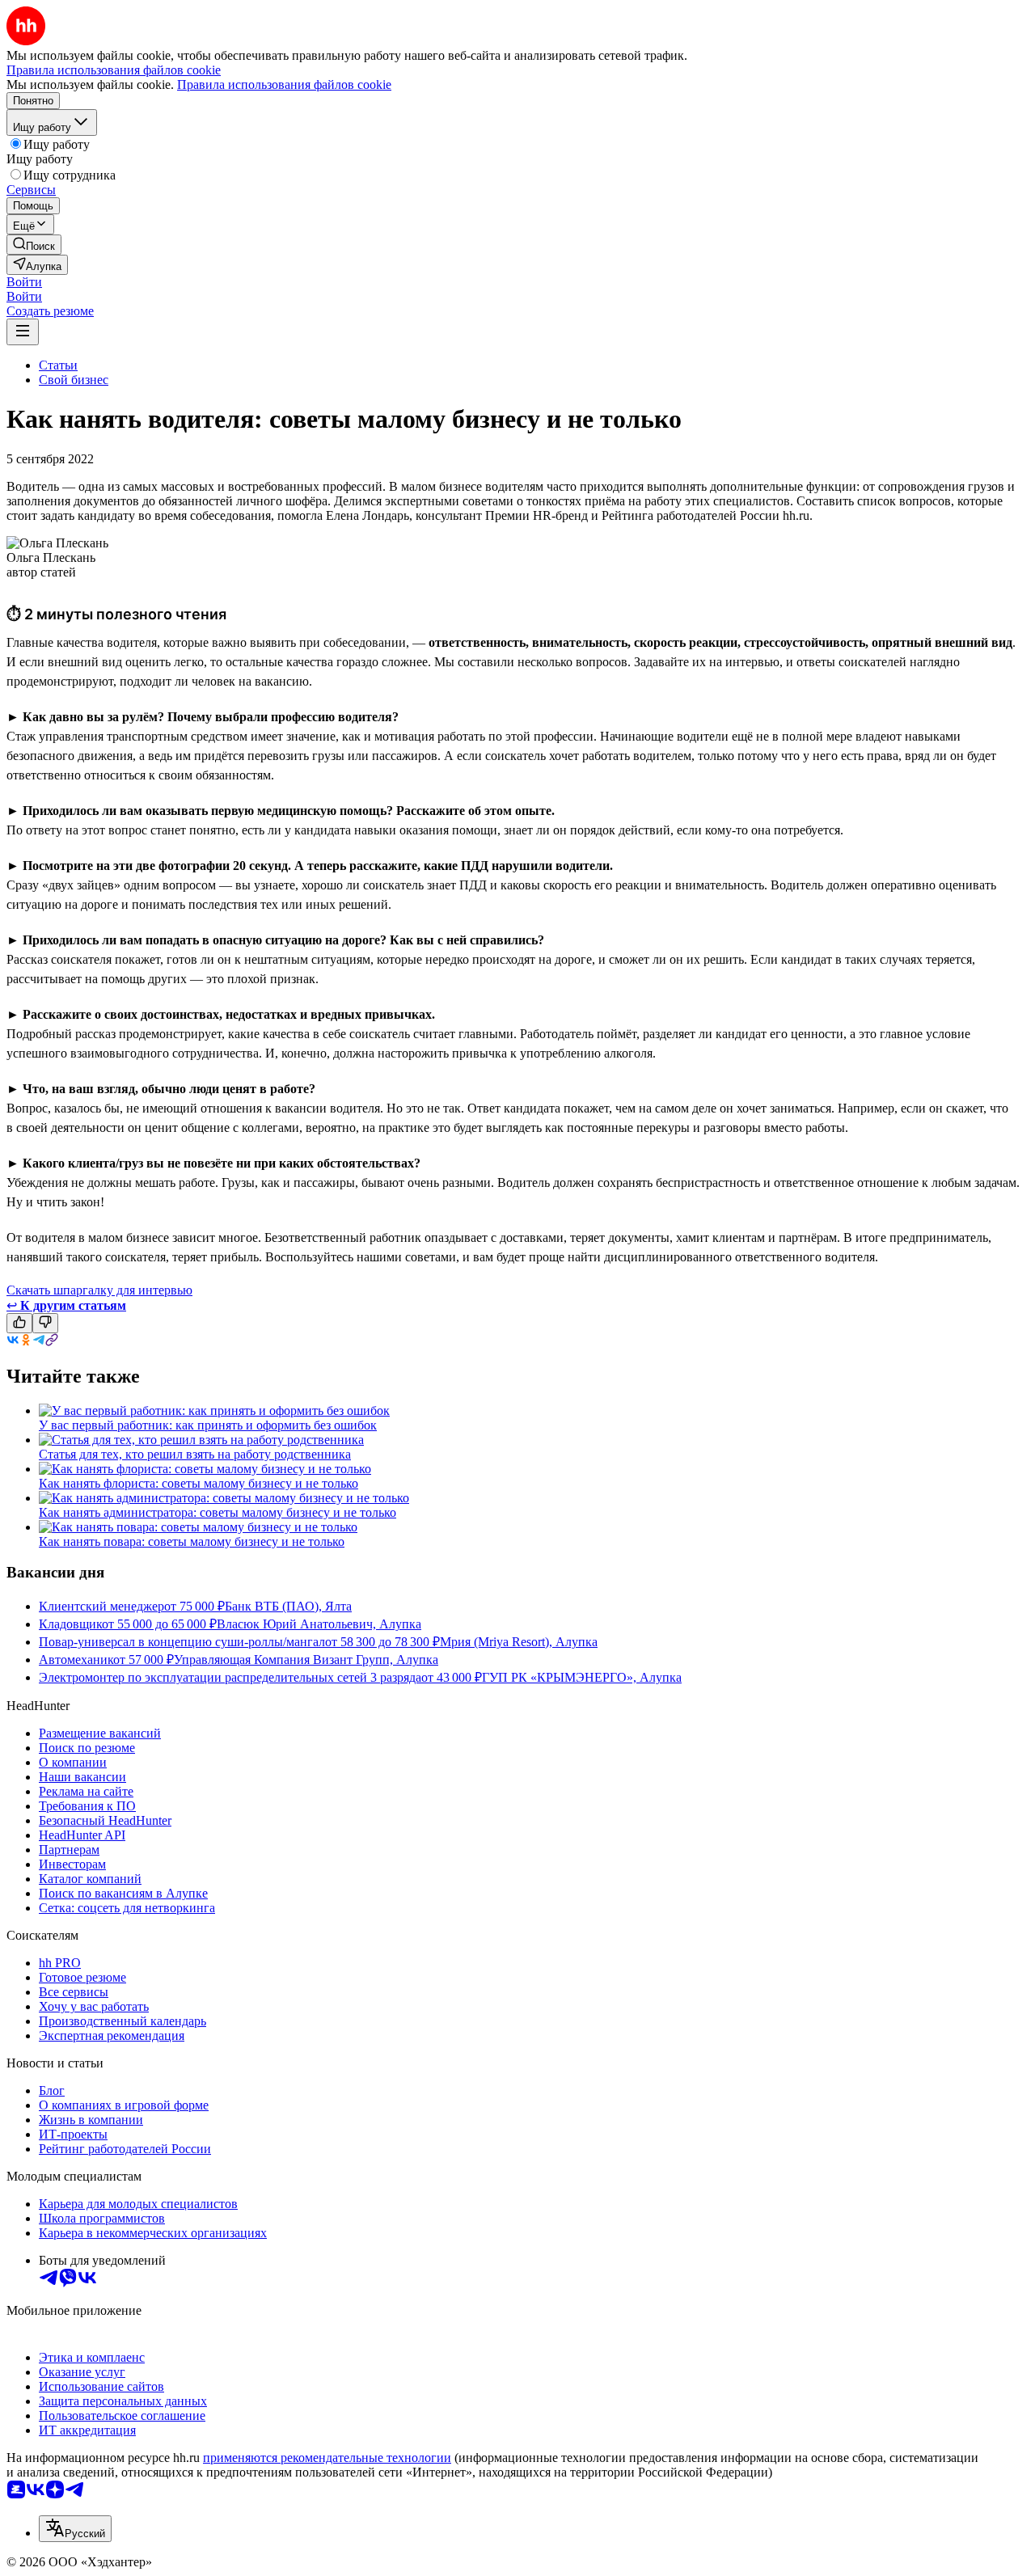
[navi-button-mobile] (23, 332)
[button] (24, 282)
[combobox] (75, 2529)
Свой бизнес (74, 380)
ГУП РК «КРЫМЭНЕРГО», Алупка (582, 1677)
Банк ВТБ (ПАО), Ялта (288, 1606)
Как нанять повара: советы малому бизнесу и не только (192, 1541)
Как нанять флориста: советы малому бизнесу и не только (199, 1483)
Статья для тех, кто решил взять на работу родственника (195, 1454)
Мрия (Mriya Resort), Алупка (519, 1642)
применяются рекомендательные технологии (327, 2458)
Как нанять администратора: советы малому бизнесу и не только (218, 1512)
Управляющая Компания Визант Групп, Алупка (306, 1660)
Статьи (58, 365)
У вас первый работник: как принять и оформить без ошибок (208, 1425)
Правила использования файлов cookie (284, 84)
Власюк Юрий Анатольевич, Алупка (319, 1624)
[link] (34, 245)
